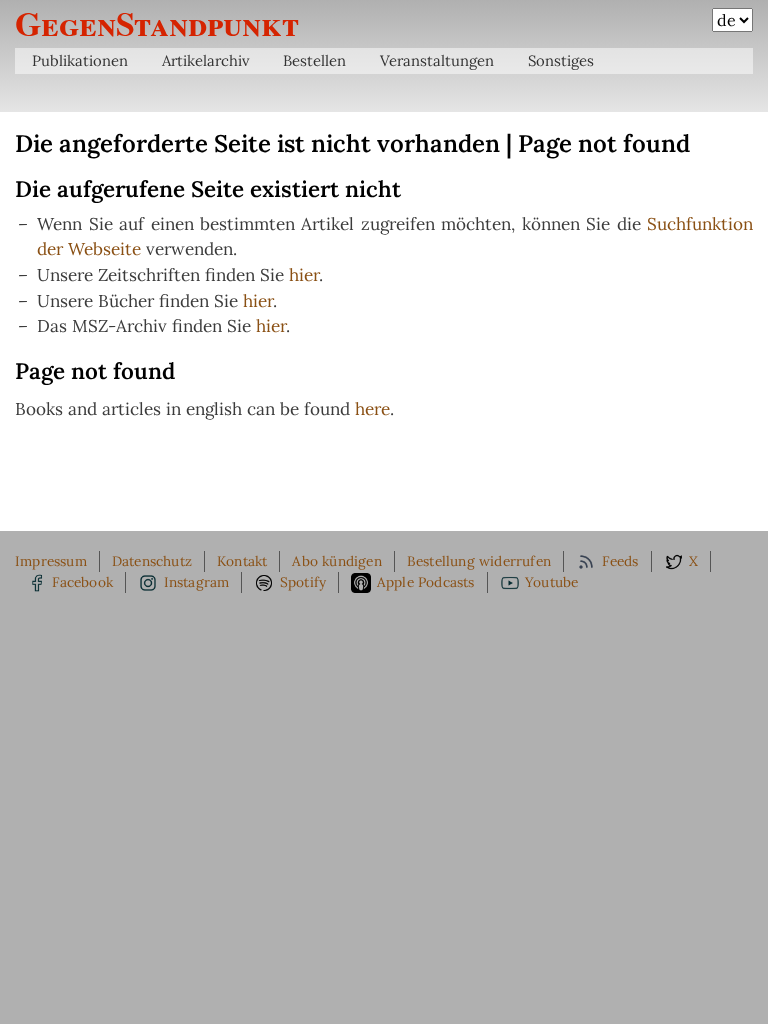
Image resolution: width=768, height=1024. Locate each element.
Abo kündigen (336, 561)
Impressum (51, 561)
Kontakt (242, 561)
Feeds (620, 561)
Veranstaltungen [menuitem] (437, 60)
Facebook (82, 582)
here (372, 409)
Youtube (551, 582)
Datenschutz (152, 561)
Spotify (303, 582)
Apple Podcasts (426, 582)
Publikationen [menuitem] (80, 60)
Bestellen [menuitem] (314, 60)
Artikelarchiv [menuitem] (206, 60)
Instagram (197, 582)
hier (304, 275)
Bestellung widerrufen (479, 561)
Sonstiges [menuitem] (561, 60)
